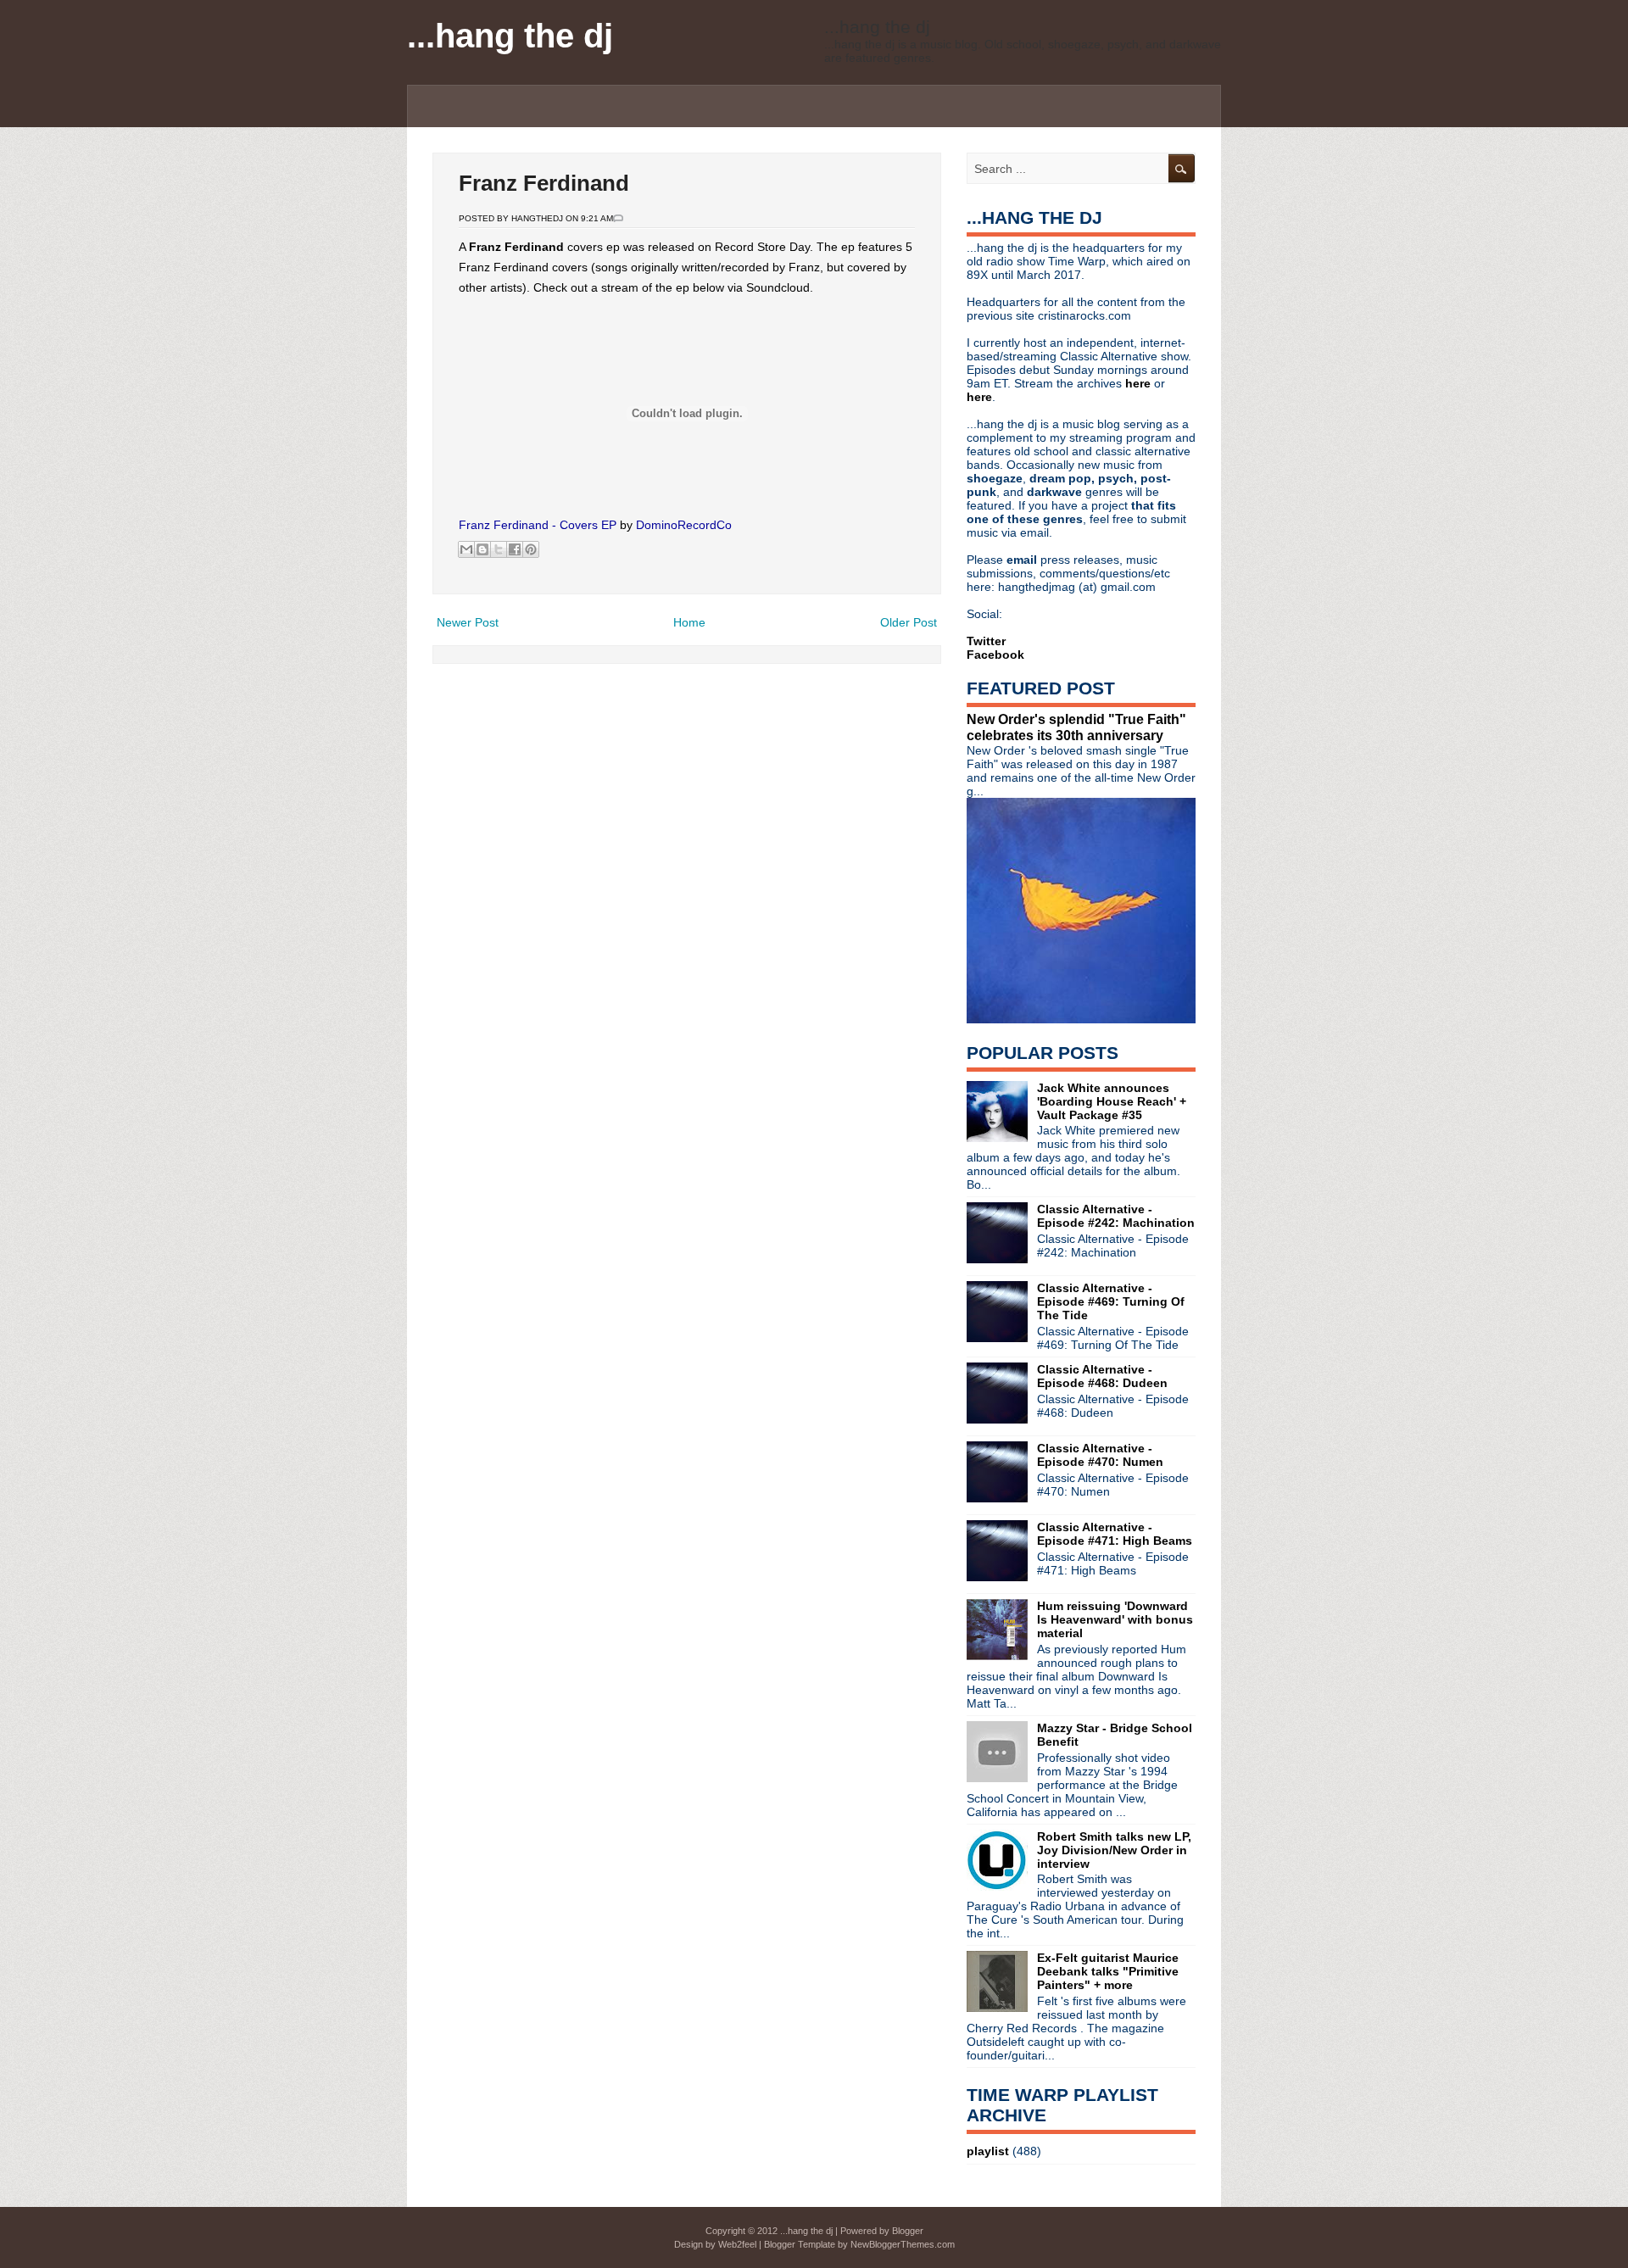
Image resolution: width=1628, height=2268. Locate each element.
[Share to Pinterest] (531, 549)
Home (689, 622)
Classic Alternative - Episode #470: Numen (1100, 1455)
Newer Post (468, 622)
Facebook (995, 655)
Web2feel (737, 2244)
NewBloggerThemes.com (903, 2244)
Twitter (986, 641)
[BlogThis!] (482, 549)
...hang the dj (510, 36)
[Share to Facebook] (515, 549)
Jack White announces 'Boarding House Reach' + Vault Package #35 (1112, 1101)
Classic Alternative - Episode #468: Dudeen (1102, 1376)
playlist (988, 2151)
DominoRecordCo (684, 525)
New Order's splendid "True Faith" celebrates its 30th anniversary (1076, 727)
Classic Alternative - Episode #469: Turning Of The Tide (1111, 1301)
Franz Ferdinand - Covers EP (538, 525)
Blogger (908, 2231)
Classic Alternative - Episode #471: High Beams (1115, 1534)
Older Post (909, 622)
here (1140, 383)
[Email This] (466, 549)
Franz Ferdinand (544, 183)
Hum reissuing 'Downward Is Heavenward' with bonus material (1115, 1619)
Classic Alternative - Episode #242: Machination (1116, 1216)
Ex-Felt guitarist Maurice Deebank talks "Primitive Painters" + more (1108, 1971)
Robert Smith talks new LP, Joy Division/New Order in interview (1114, 1850)
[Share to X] (499, 549)
